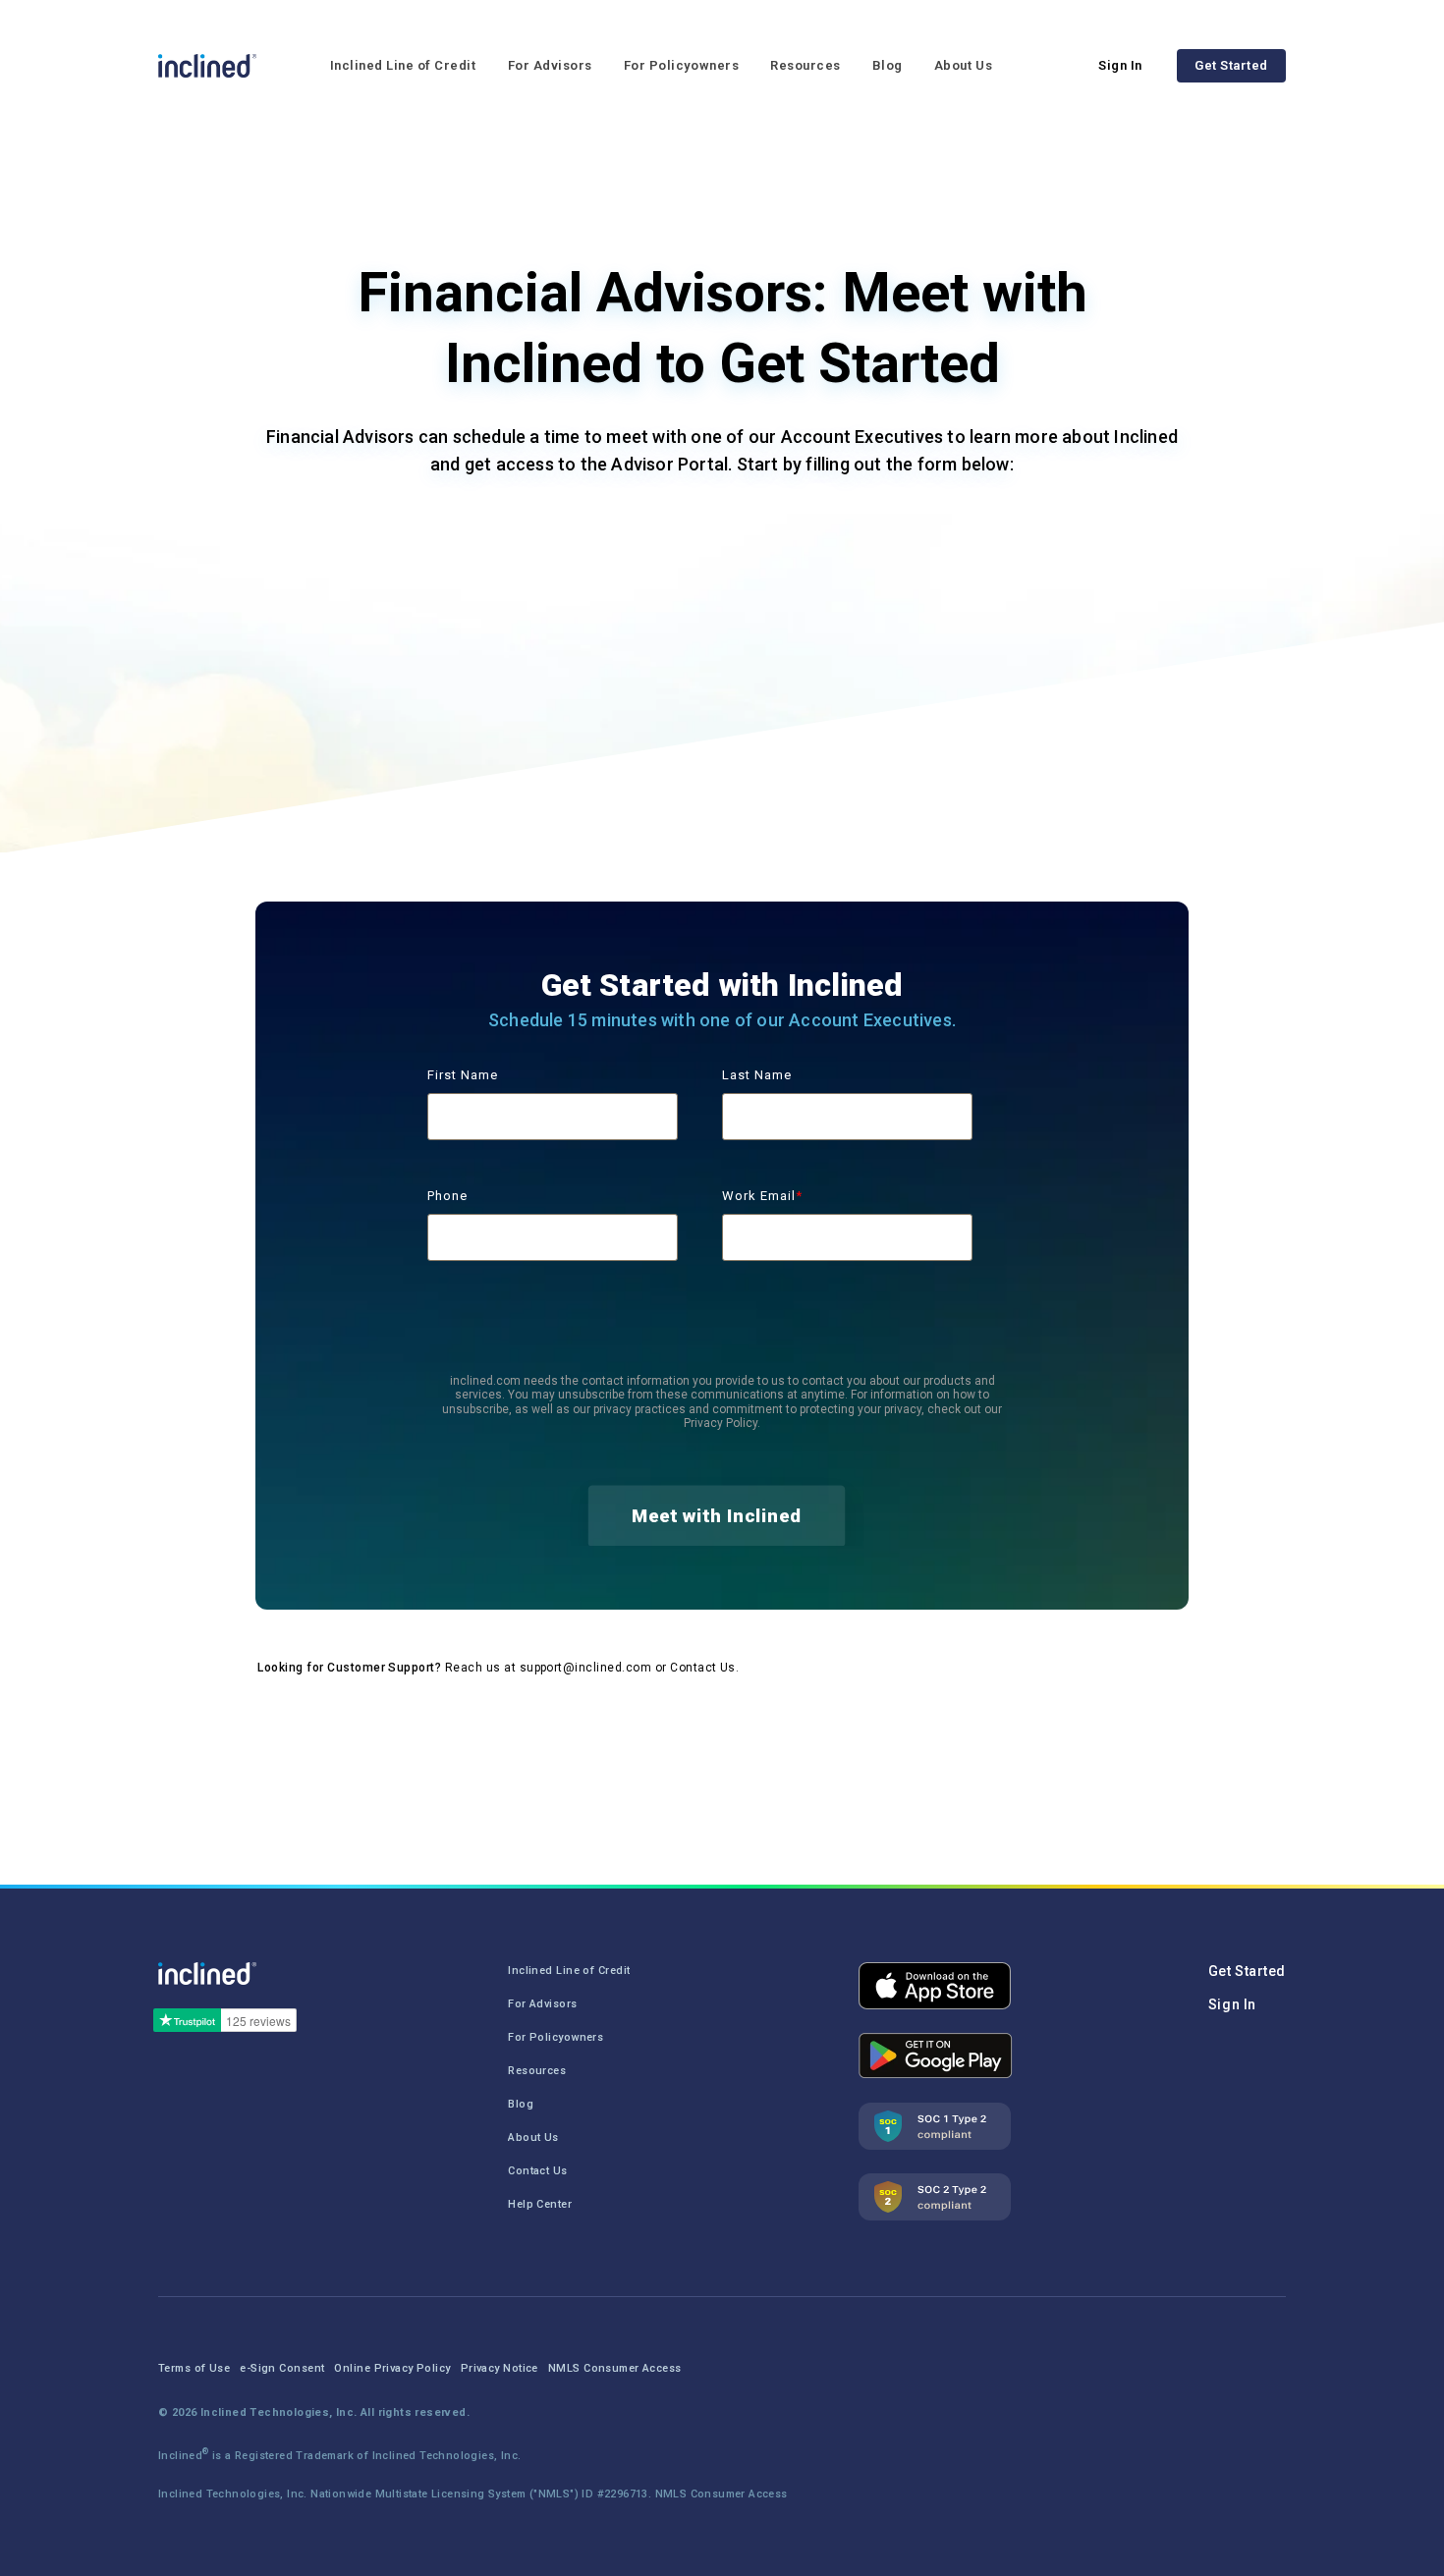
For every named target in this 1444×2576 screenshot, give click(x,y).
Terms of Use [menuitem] (194, 2368)
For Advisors (550, 65)
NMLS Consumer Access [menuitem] (615, 2368)
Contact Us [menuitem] (537, 2171)
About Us (963, 65)
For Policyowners (681, 65)
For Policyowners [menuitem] (555, 2037)
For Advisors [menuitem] (542, 2004)
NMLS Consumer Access (722, 2494)
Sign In (1120, 65)
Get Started (1231, 65)
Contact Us (703, 1668)
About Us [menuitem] (533, 2138)
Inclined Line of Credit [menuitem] (569, 1971)
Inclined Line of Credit (403, 65)
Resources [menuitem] (537, 2071)
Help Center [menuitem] (540, 2204)
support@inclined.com (586, 1668)
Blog (888, 65)
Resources (805, 65)
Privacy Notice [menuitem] (500, 2368)
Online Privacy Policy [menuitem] (392, 2368)
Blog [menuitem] (521, 2104)
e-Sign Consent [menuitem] (282, 2368)
